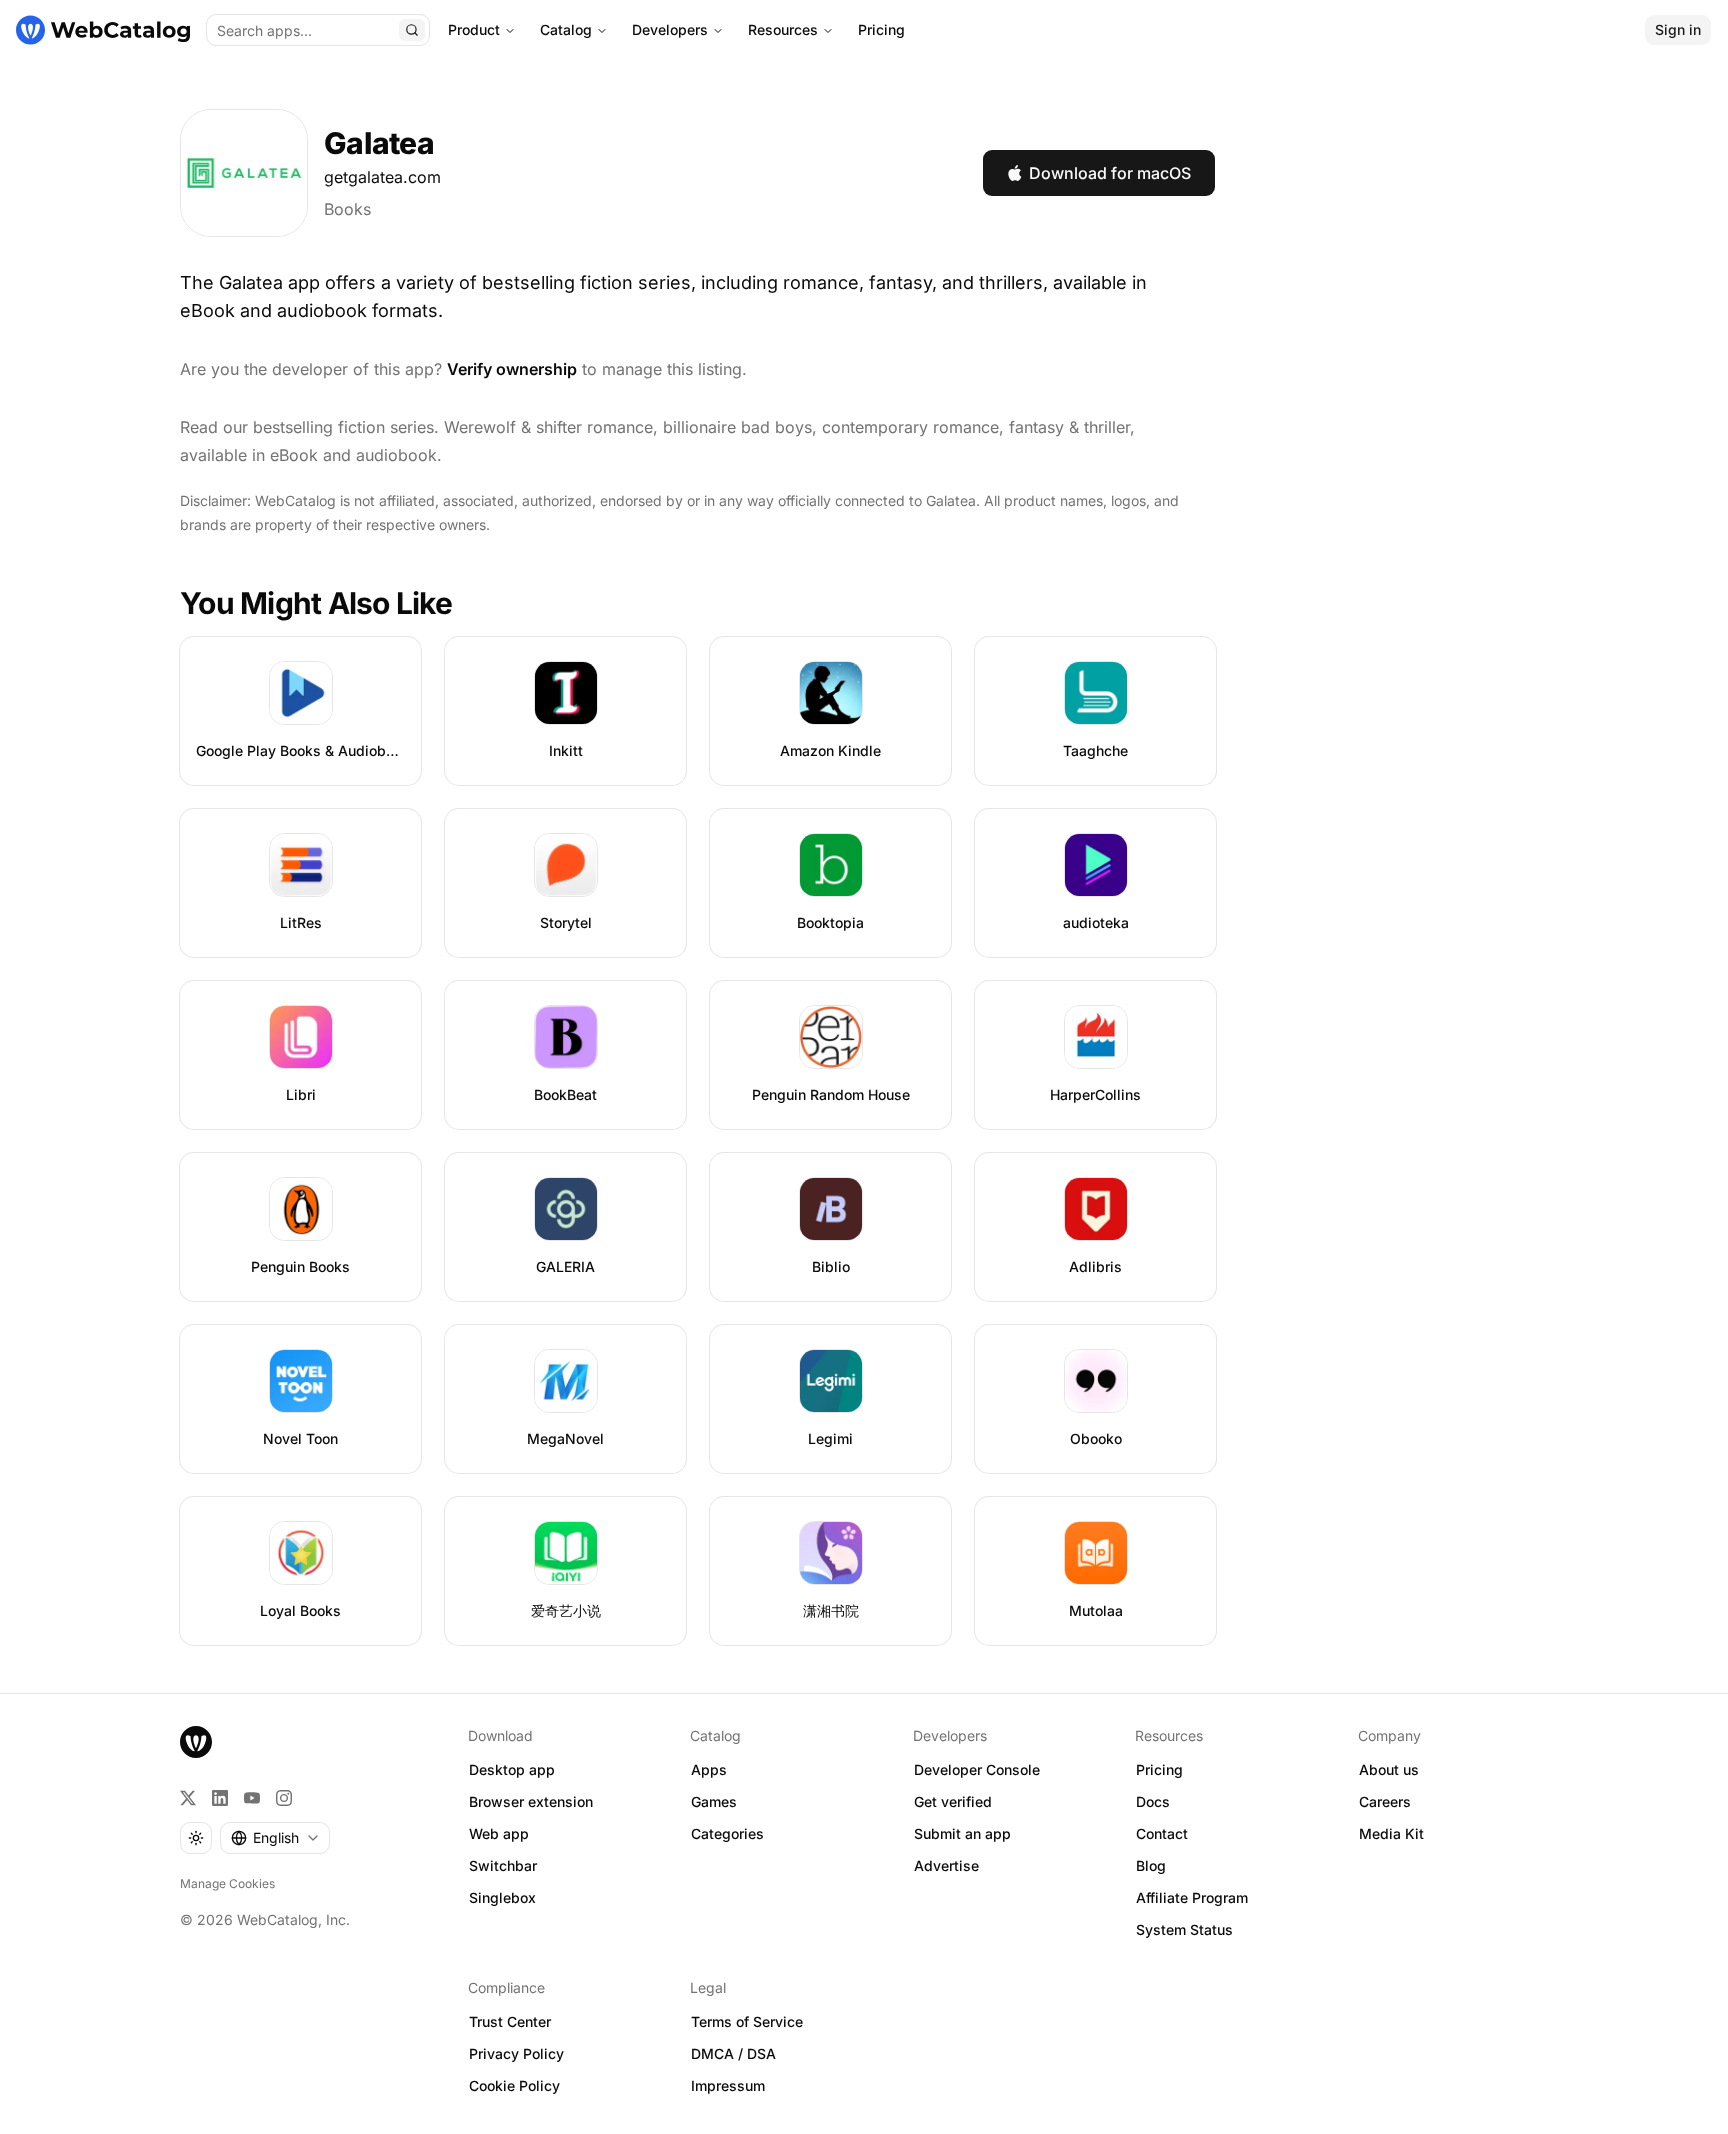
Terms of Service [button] (747, 2021)
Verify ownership (512, 369)
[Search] (412, 30)
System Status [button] (1184, 1929)
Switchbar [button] (503, 1865)
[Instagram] (284, 1798)
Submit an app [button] (962, 1833)
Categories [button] (727, 1833)
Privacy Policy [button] (516, 2053)
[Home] (103, 30)
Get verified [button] (953, 1801)
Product (474, 29)
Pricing (881, 29)
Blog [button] (1151, 1865)
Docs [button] (1153, 1801)
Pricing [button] (1159, 1769)
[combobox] (275, 1838)
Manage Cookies (227, 1883)
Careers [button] (1385, 1801)
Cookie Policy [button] (514, 2085)
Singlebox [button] (502, 1897)
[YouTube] (252, 1798)
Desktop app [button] (512, 1769)
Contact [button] (1162, 1833)
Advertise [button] (946, 1865)
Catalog (566, 29)
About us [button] (1389, 1769)
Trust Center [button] (510, 2021)
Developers (670, 29)
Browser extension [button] (531, 1801)
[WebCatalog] (196, 1742)
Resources (783, 29)
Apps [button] (709, 1769)
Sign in (1678, 29)
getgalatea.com (382, 177)
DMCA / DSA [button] (733, 2053)
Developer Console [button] (977, 1769)
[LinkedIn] (220, 1798)
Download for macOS (1110, 173)
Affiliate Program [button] (1192, 1897)
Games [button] (714, 1801)
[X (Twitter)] (188, 1798)
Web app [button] (499, 1833)
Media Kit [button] (1391, 1833)
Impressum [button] (728, 2085)
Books (347, 209)
